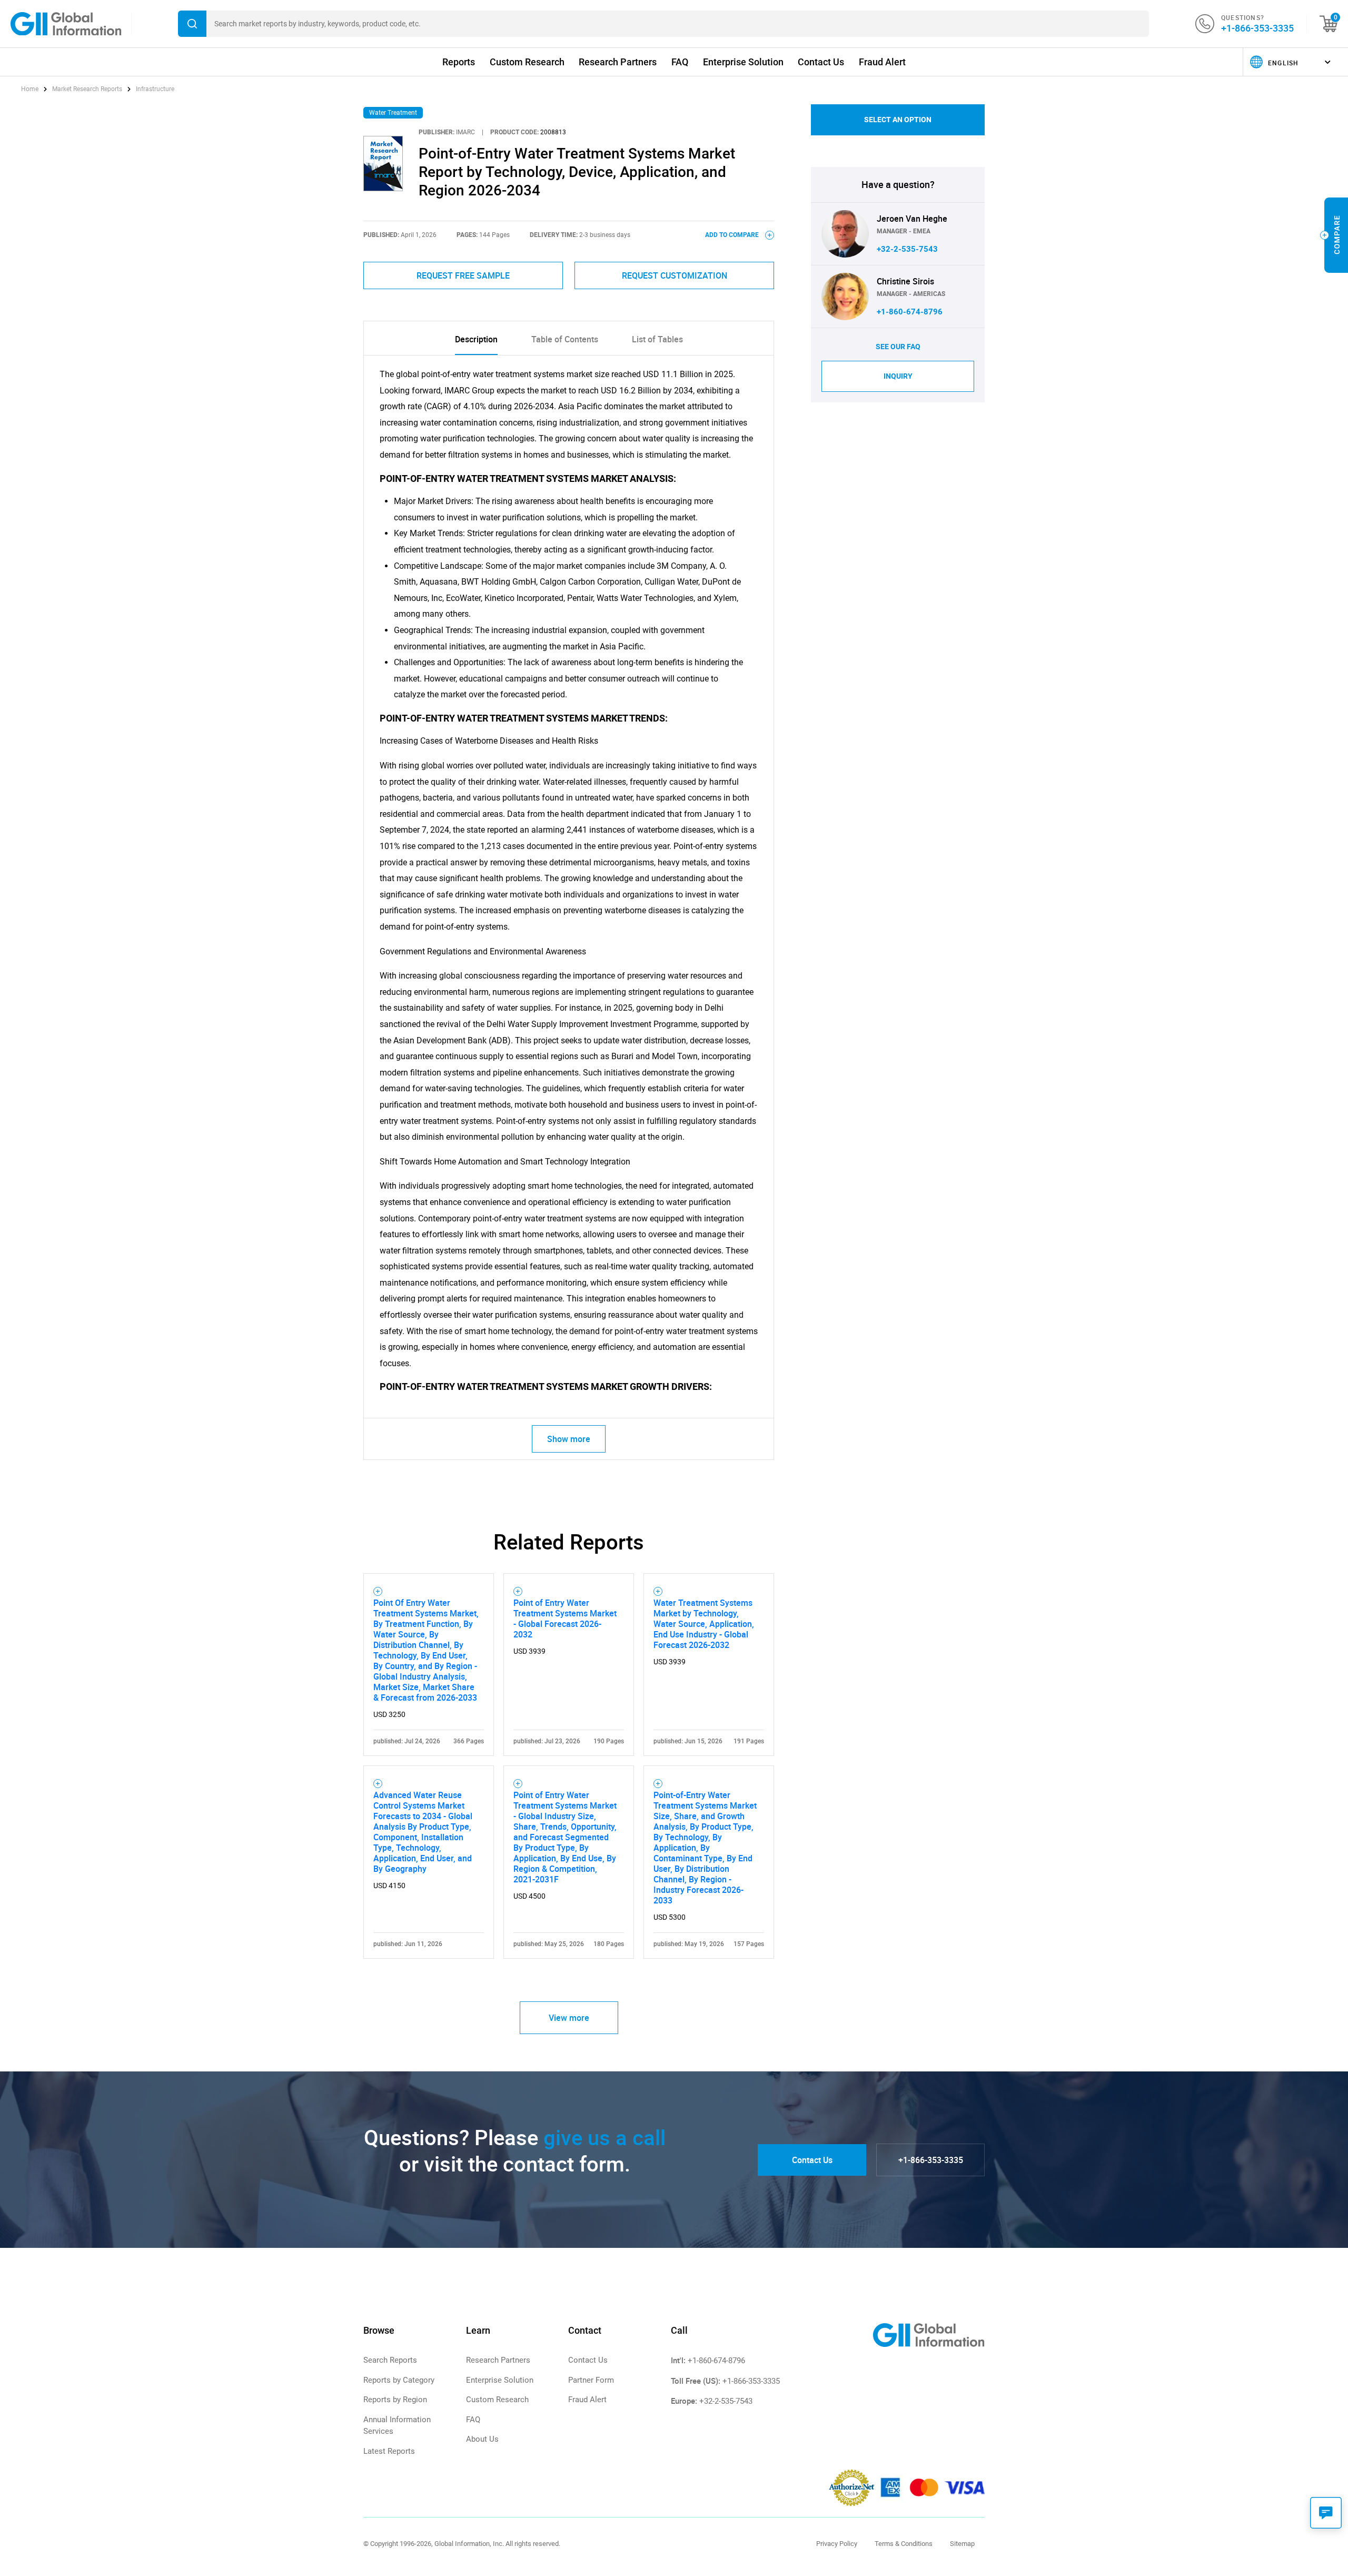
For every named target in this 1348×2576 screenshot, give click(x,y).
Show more (569, 1439)
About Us (482, 2439)
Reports (459, 62)
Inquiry (898, 376)
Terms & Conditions (904, 2544)
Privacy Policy (837, 2544)
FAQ (680, 62)
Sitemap (962, 2544)
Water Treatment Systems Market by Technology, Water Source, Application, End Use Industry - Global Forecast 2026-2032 (704, 1624)
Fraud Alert (882, 62)
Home (31, 89)
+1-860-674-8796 (910, 312)
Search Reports (390, 2360)
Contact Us (821, 62)
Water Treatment (393, 113)
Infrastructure (155, 89)
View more (569, 2018)
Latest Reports (389, 2451)
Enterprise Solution (743, 62)
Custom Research (527, 62)
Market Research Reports (87, 89)
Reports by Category (399, 2380)
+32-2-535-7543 (907, 249)
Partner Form (591, 2380)
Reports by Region (395, 2400)
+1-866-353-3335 (1257, 28)
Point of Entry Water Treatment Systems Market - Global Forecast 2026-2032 (565, 1618)
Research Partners (618, 62)
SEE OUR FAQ (898, 347)
